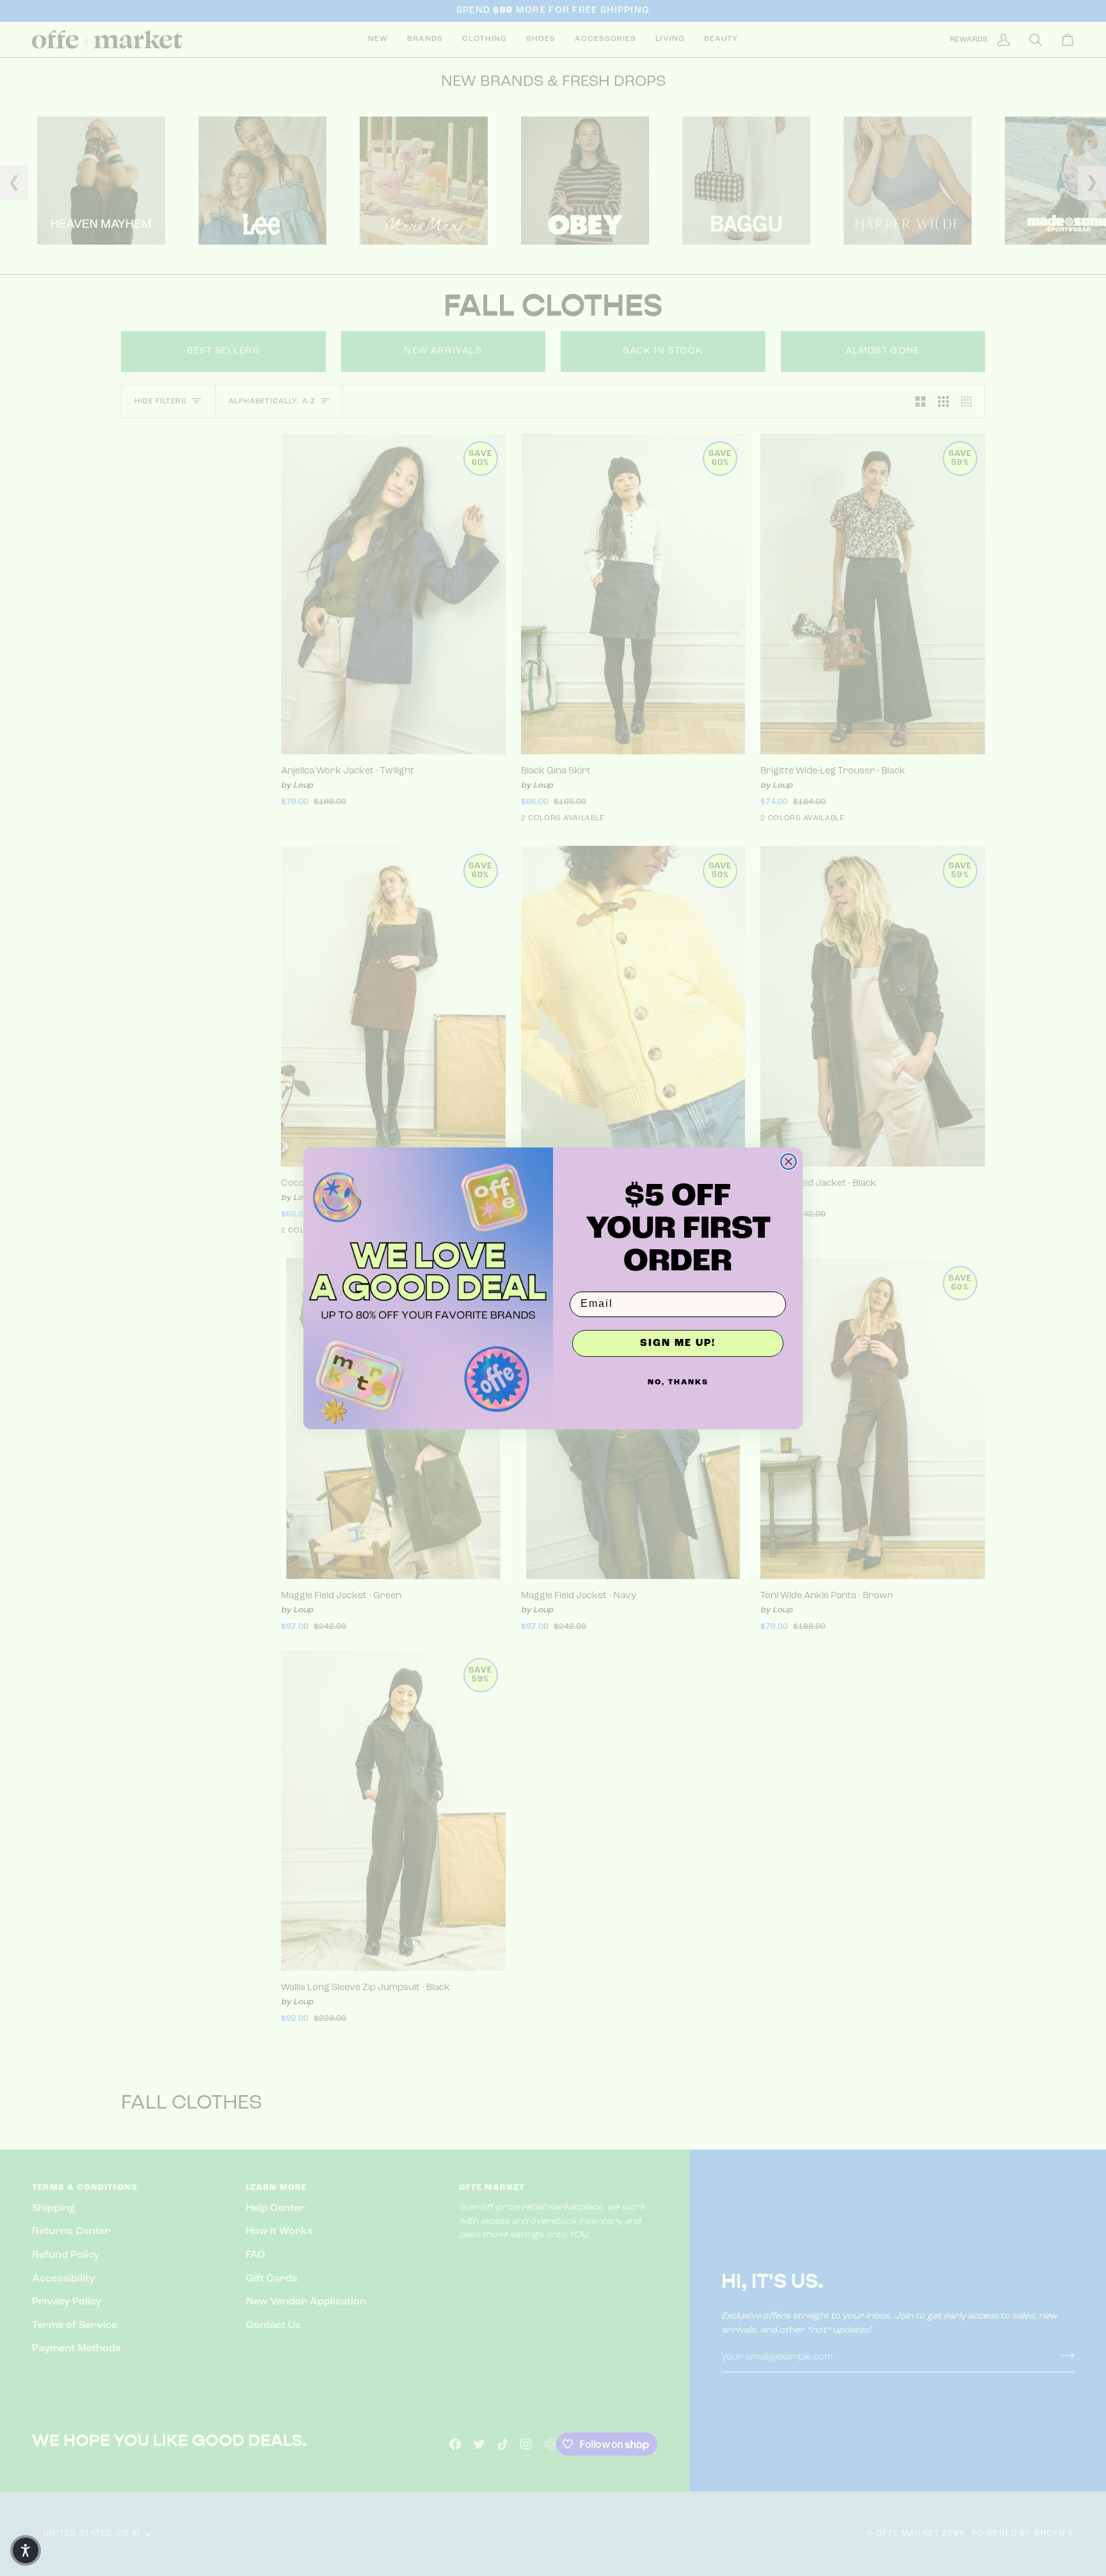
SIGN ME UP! (678, 1343)
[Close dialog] (789, 1162)
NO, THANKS (678, 1382)
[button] (26, 2550)
